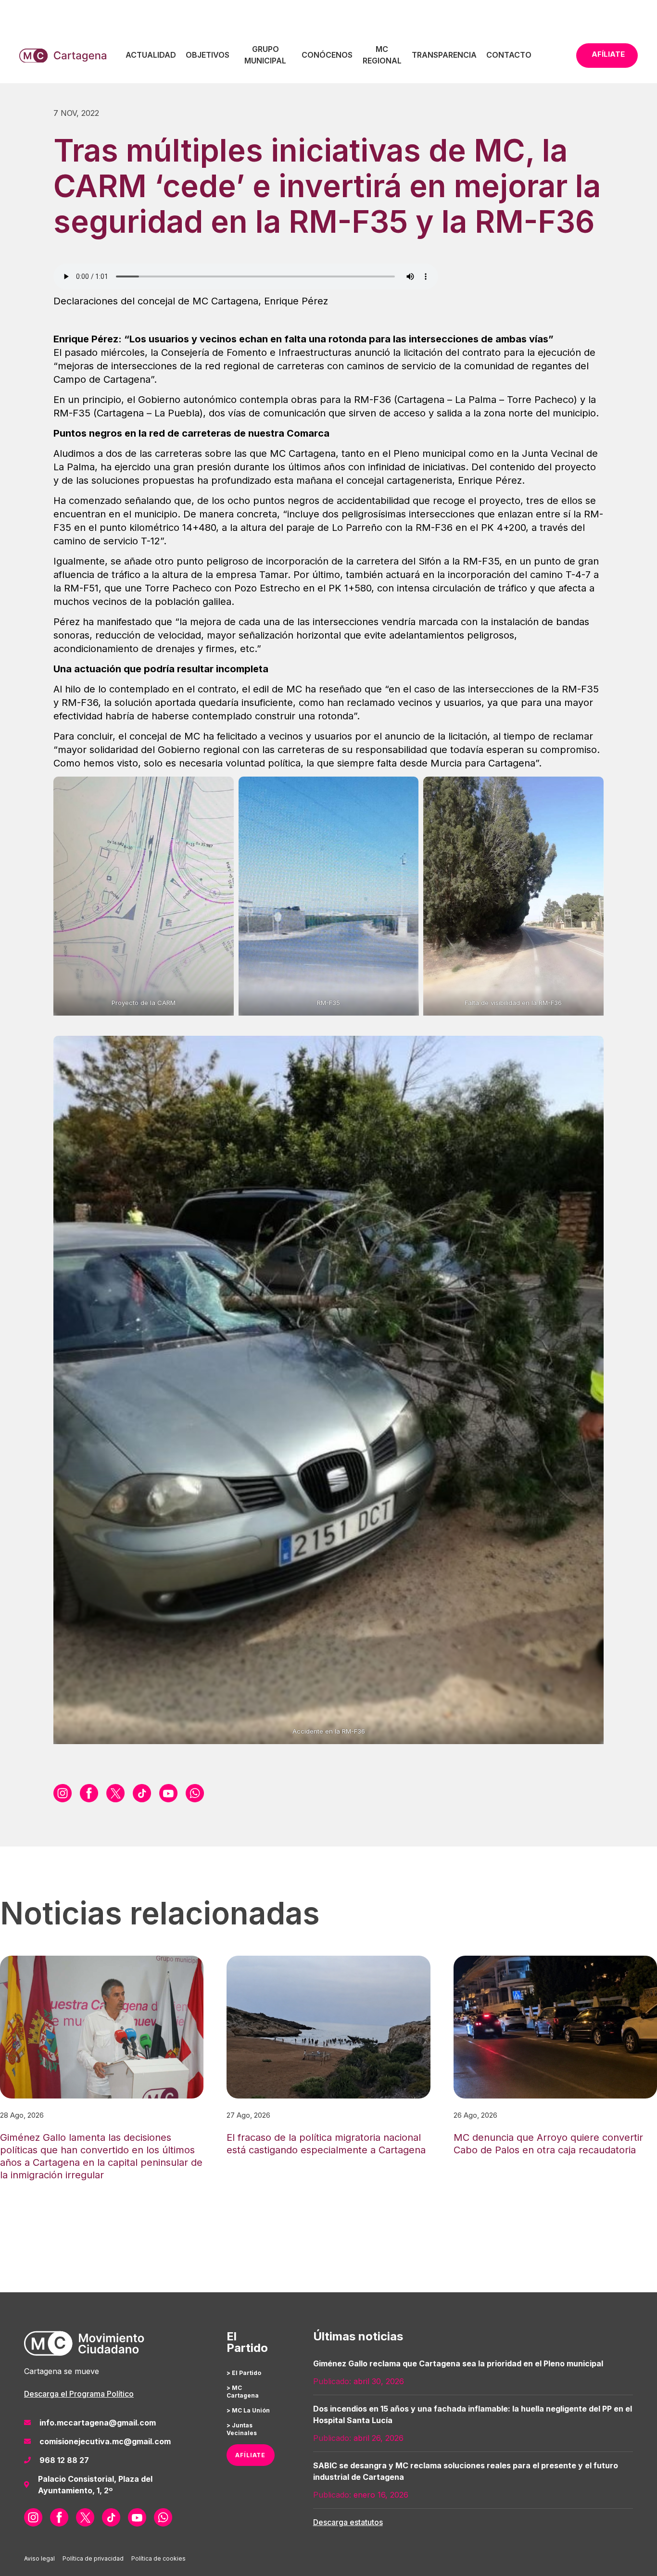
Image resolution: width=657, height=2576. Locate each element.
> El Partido (244, 2373)
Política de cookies (158, 2558)
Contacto (509, 55)
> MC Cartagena (243, 2392)
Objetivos (208, 55)
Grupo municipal (265, 55)
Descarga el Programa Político (79, 2394)
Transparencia (444, 55)
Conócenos (327, 55)
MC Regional (382, 55)
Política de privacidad (93, 2558)
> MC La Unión (248, 2410)
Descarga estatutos (348, 2522)
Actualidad (151, 55)
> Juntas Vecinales (242, 2429)
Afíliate (608, 54)
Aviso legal (39, 2558)
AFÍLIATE (250, 2455)
